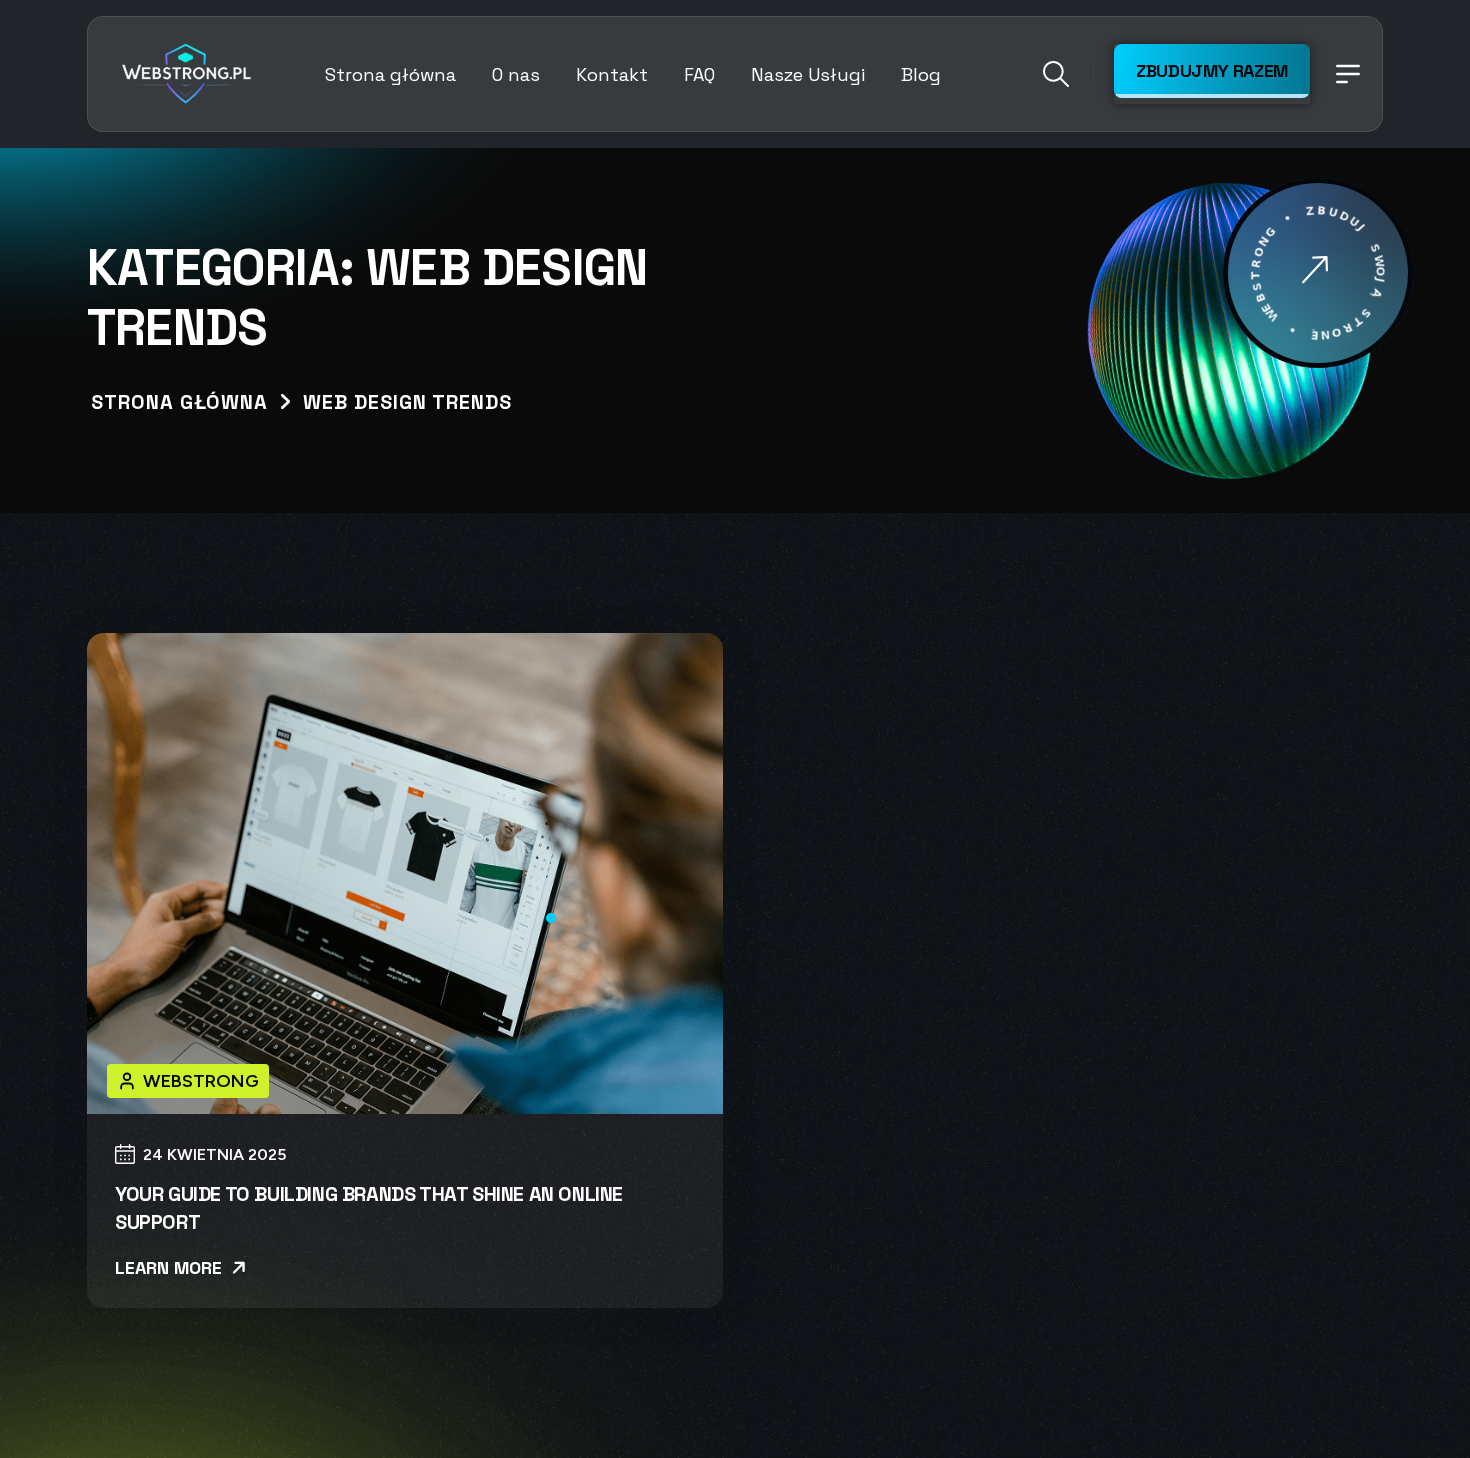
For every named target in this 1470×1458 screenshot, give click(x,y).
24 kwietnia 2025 (214, 1155)
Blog (921, 74)
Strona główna (390, 74)
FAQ (699, 74)
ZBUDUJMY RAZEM (1212, 70)
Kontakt (612, 74)
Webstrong (201, 1081)
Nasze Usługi (808, 74)
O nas (516, 74)
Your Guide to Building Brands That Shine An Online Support (369, 1208)
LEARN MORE (171, 1267)
